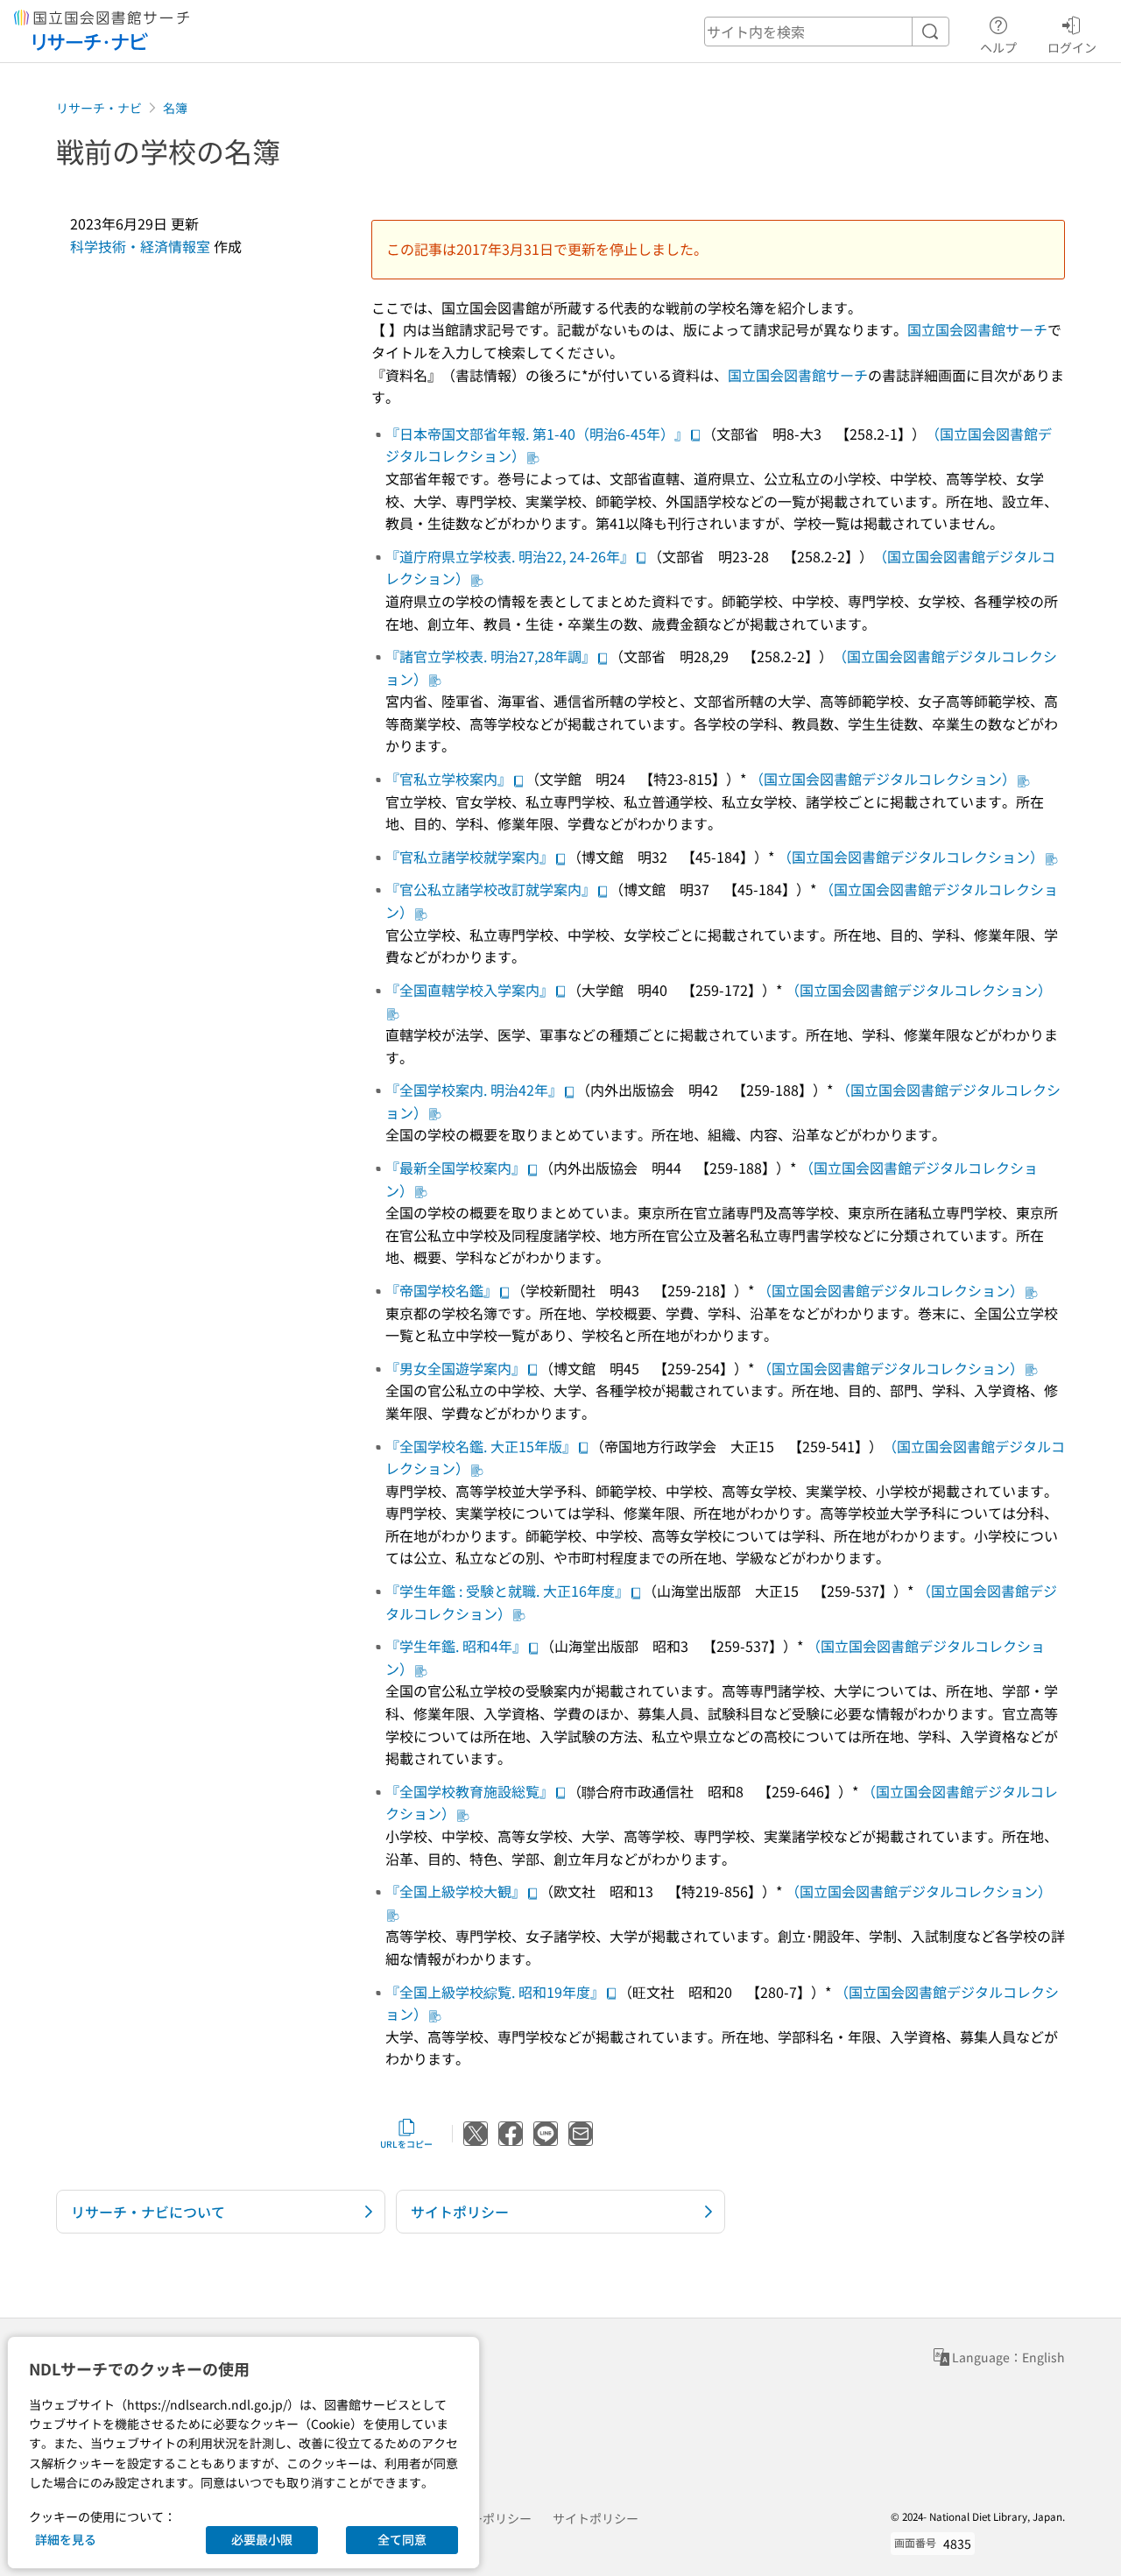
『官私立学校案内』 (448, 779)
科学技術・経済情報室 (140, 246)
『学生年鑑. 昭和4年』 (456, 1646)
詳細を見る (66, 2539)
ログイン (1072, 47)
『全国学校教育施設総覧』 (469, 1791)
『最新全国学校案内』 (455, 1168)
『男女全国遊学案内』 (455, 1368)
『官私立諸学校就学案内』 (469, 857)
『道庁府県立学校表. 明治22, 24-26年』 (510, 556)
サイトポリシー (596, 2518)
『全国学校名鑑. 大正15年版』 (481, 1446)
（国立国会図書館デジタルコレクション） (883, 779)
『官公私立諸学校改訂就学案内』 (490, 889)
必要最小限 (262, 2539)
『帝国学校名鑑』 (441, 1290)
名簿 (175, 108)
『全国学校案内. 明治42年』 (474, 1090)
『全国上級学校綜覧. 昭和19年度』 (495, 1992)
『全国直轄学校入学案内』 (469, 990)
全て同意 (402, 2539)
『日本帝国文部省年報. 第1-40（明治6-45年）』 (537, 434)
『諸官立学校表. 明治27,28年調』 (490, 656)
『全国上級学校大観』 (455, 1891)
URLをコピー (406, 2144)
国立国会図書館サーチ (977, 329)
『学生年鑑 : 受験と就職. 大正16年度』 (507, 1591)
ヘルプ (998, 47)
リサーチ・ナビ (99, 108)
